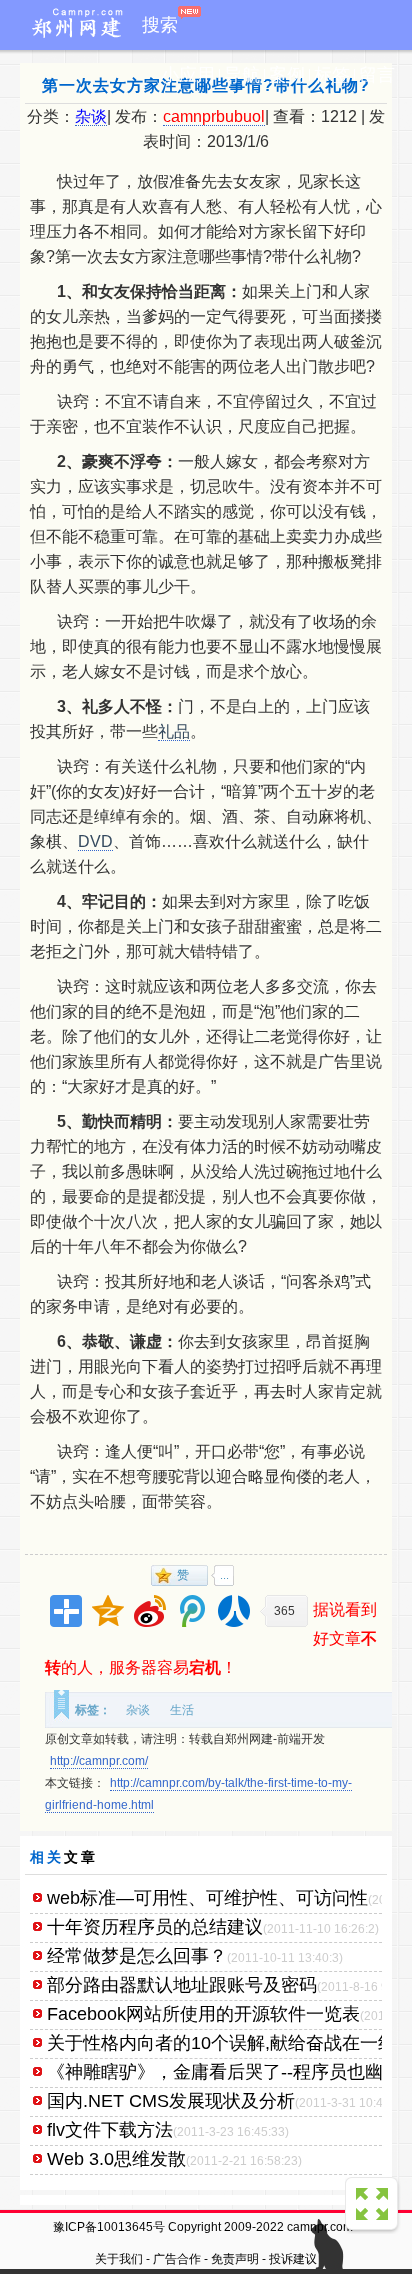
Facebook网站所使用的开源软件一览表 (203, 2014)
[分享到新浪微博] (150, 1611)
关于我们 (119, 2259)
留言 (377, 75)
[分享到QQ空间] (108, 1611)
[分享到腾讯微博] (192, 1611)
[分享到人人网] (234, 1611)
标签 (332, 75)
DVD (95, 841)
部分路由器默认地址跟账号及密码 (182, 1985)
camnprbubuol (214, 116)
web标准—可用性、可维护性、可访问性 (207, 1898)
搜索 (160, 25)
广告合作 (177, 2259)
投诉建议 (293, 2259)
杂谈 (91, 116)
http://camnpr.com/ (99, 1761)
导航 (242, 75)
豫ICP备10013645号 (109, 2227)
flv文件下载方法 (110, 2130)
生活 (182, 1710)
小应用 (188, 75)
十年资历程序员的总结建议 (155, 1927)
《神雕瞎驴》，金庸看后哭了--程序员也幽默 (224, 2072)
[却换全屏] (373, 2205)
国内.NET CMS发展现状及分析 (171, 2101)
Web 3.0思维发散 (116, 2159)
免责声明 (235, 2259)
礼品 (174, 731)
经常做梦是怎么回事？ (137, 1956)
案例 (287, 75)
